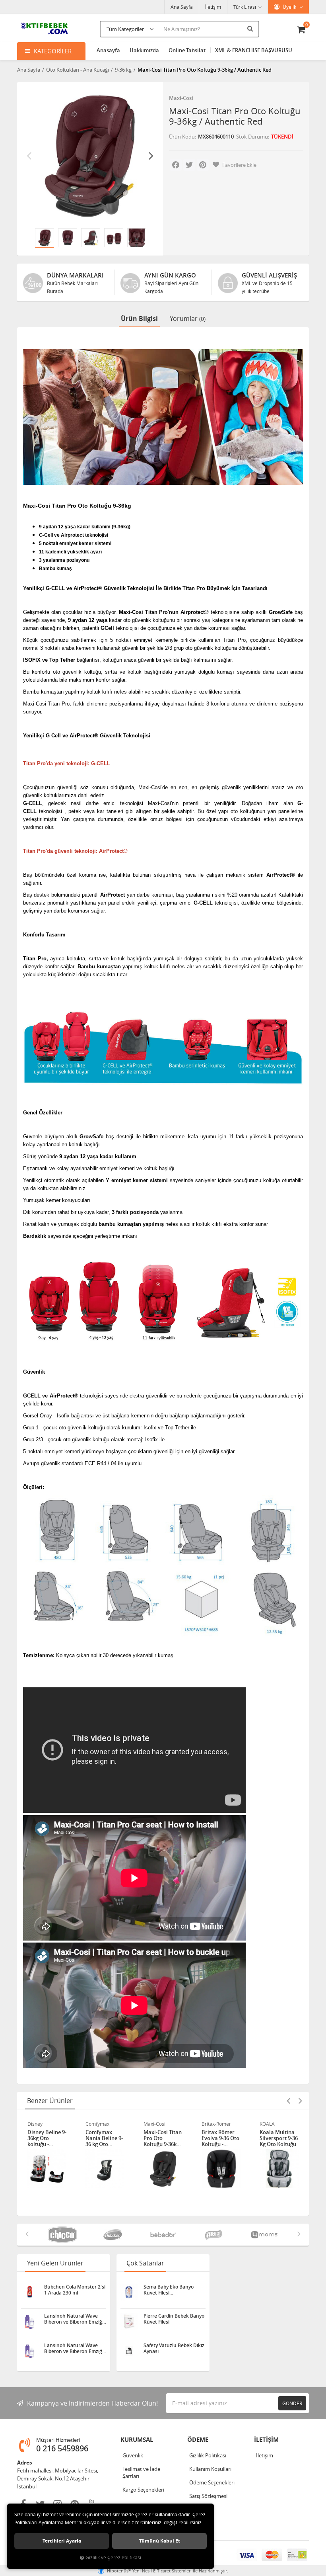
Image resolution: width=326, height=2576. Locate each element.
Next (151, 155)
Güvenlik (133, 2455)
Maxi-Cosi (181, 98)
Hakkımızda (144, 50)
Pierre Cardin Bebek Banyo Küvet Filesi (174, 2319)
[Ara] (251, 28)
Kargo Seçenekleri (143, 2490)
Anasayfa (108, 50)
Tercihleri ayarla (62, 2541)
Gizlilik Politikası (208, 2455)
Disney (267, 2124)
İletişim (213, 7)
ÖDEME (198, 2440)
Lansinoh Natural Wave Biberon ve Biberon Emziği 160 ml (74, 2348)
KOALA (209, 2124)
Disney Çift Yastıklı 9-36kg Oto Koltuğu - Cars (277, 2138)
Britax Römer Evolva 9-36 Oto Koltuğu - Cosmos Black (162, 2138)
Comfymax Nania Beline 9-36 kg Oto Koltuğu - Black (46, 2138)
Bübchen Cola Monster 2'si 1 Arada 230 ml (75, 2290)
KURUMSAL (137, 2440)
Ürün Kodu (182, 137)
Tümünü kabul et (160, 2541)
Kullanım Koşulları (210, 2469)
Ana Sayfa (182, 7)
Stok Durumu (252, 137)
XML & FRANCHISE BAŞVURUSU (254, 50)
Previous (29, 155)
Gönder (292, 2403)
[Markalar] (62, 2235)
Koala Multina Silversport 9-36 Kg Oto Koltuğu (221, 2138)
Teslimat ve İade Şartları (141, 2472)
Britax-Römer (158, 2124)
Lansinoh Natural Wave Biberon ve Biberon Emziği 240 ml (74, 2319)
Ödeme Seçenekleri (212, 2482)
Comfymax (39, 2124)
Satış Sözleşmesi (208, 2496)
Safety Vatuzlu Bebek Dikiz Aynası (174, 2348)
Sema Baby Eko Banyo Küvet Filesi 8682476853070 (169, 2290)
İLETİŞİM (266, 2440)
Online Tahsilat (187, 50)
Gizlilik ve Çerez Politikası (113, 2557)
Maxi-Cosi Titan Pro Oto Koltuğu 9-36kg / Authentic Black (105, 2138)
